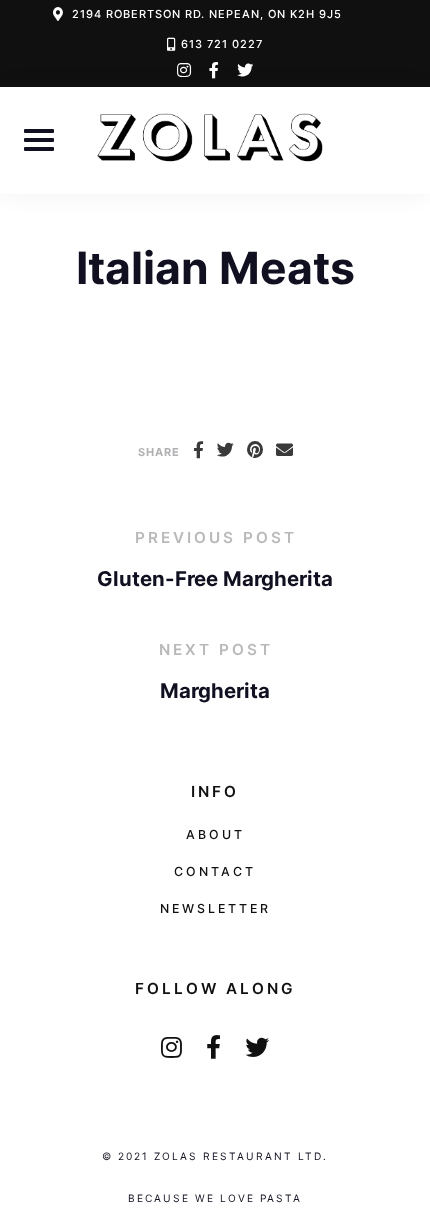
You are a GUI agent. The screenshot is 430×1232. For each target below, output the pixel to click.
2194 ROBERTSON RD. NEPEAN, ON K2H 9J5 (207, 14)
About (215, 834)
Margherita (215, 690)
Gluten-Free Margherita (215, 578)
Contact (215, 871)
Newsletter (215, 908)
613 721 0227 (222, 44)
